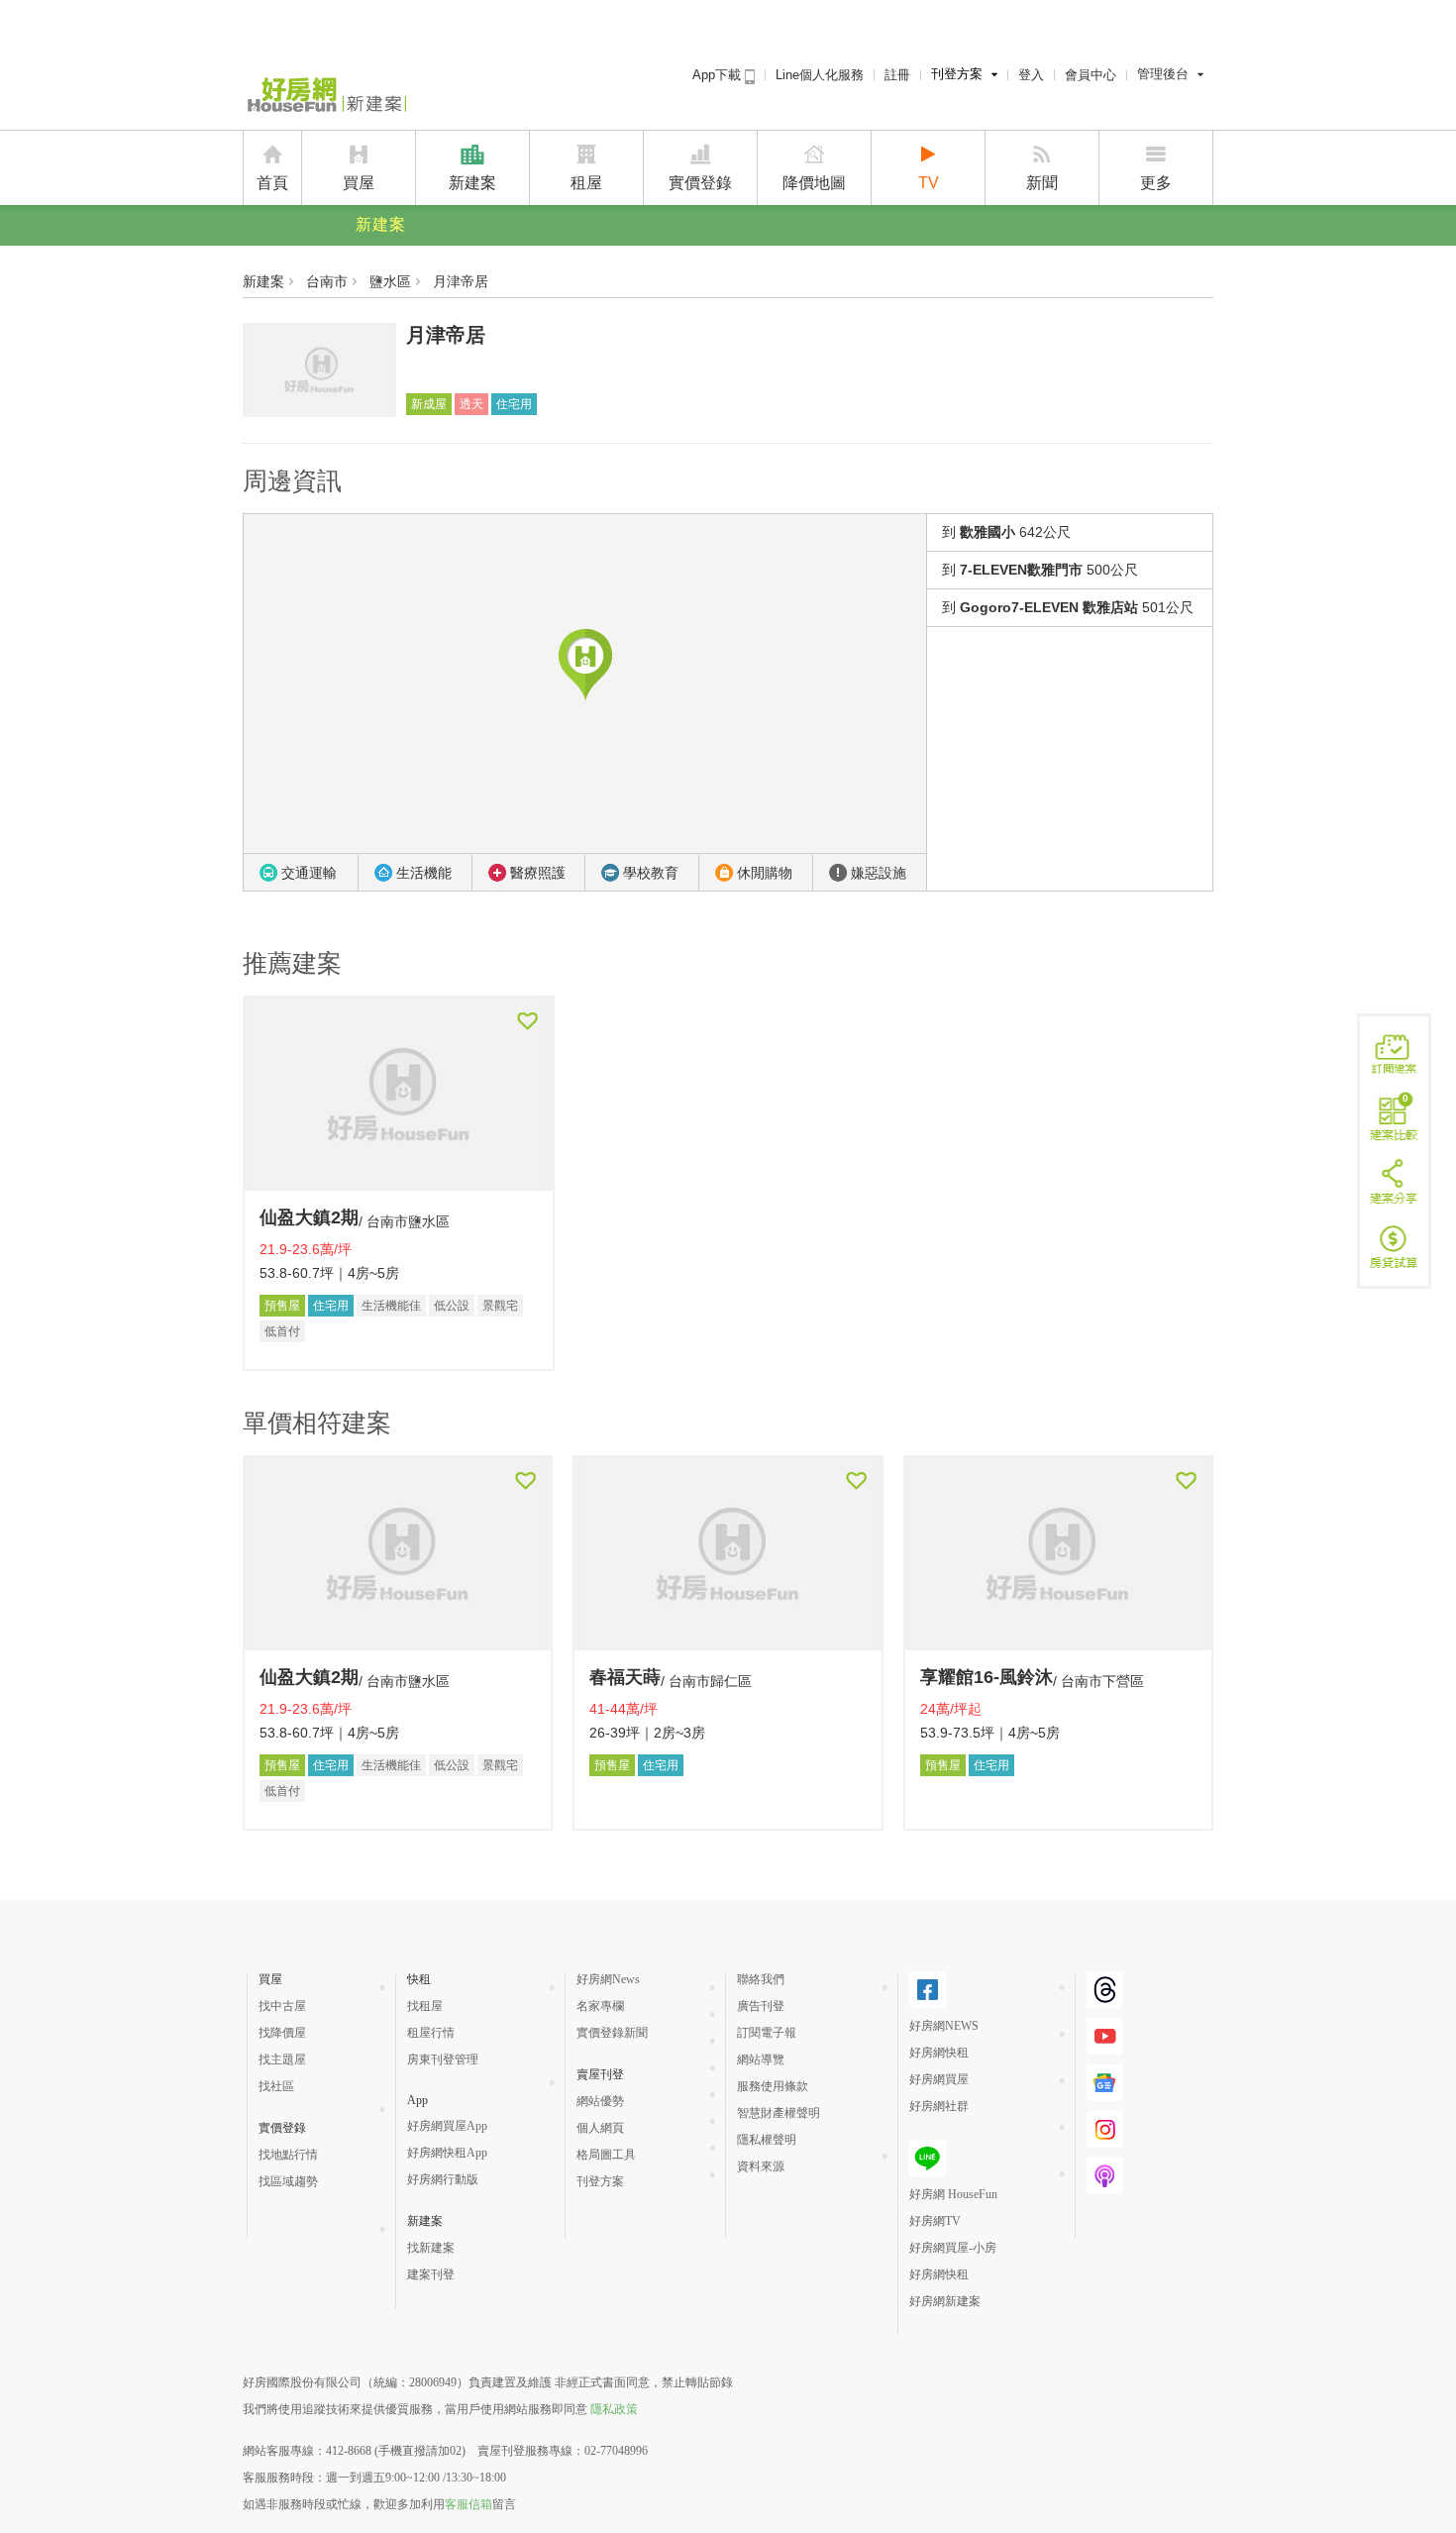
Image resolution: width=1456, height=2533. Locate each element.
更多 (1156, 183)
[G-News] (1105, 2093)
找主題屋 (282, 2059)
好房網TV (935, 2221)
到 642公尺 (1006, 532)
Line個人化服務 (820, 75)
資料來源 (761, 2166)
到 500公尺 (1040, 570)
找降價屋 (282, 2033)
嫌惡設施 (879, 873)
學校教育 (651, 873)
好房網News (608, 1979)
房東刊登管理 (443, 2059)
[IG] (1105, 2140)
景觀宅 (500, 1306)
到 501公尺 (1068, 607)
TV (929, 183)
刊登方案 (957, 74)
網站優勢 (600, 2101)
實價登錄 (700, 183)
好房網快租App (447, 2153)
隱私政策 (614, 2409)
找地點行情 (288, 2155)
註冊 (897, 75)
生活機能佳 (391, 1306)
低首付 (282, 1331)
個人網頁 (600, 2128)
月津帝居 (461, 281)
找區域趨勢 (288, 2181)
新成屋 (429, 404)
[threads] (1105, 2000)
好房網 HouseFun (953, 2194)
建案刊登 (431, 2274)
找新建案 (431, 2248)
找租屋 (425, 2006)
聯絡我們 (761, 1979)
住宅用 (514, 404)
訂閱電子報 (767, 2033)
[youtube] (1105, 2047)
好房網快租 (939, 2053)
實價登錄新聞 (612, 2033)
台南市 (327, 281)
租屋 (586, 183)
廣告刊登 (761, 2006)
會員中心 (1091, 75)
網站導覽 (761, 2059)
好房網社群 (939, 2106)
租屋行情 (431, 2033)
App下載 (719, 75)
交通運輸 (309, 873)
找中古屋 (282, 2006)
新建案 (472, 183)
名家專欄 (600, 2006)
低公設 (452, 1306)
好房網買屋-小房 (953, 2248)
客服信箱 (468, 2504)
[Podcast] (1105, 2186)
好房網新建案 (945, 2301)
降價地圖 (814, 183)
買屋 (359, 183)
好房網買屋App (447, 2126)
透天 (471, 404)
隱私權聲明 (767, 2140)
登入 (1031, 75)
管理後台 (1163, 74)
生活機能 (424, 873)
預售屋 (282, 1306)
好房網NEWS (944, 2026)
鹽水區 (390, 281)
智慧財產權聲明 (779, 2113)
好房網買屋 (939, 2079)
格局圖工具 (606, 2155)
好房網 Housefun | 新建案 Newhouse (324, 96)
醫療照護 (538, 873)
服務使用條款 (773, 2086)
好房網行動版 (443, 2179)
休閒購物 (765, 873)
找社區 (276, 2086)
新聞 (1042, 183)
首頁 (272, 183)
